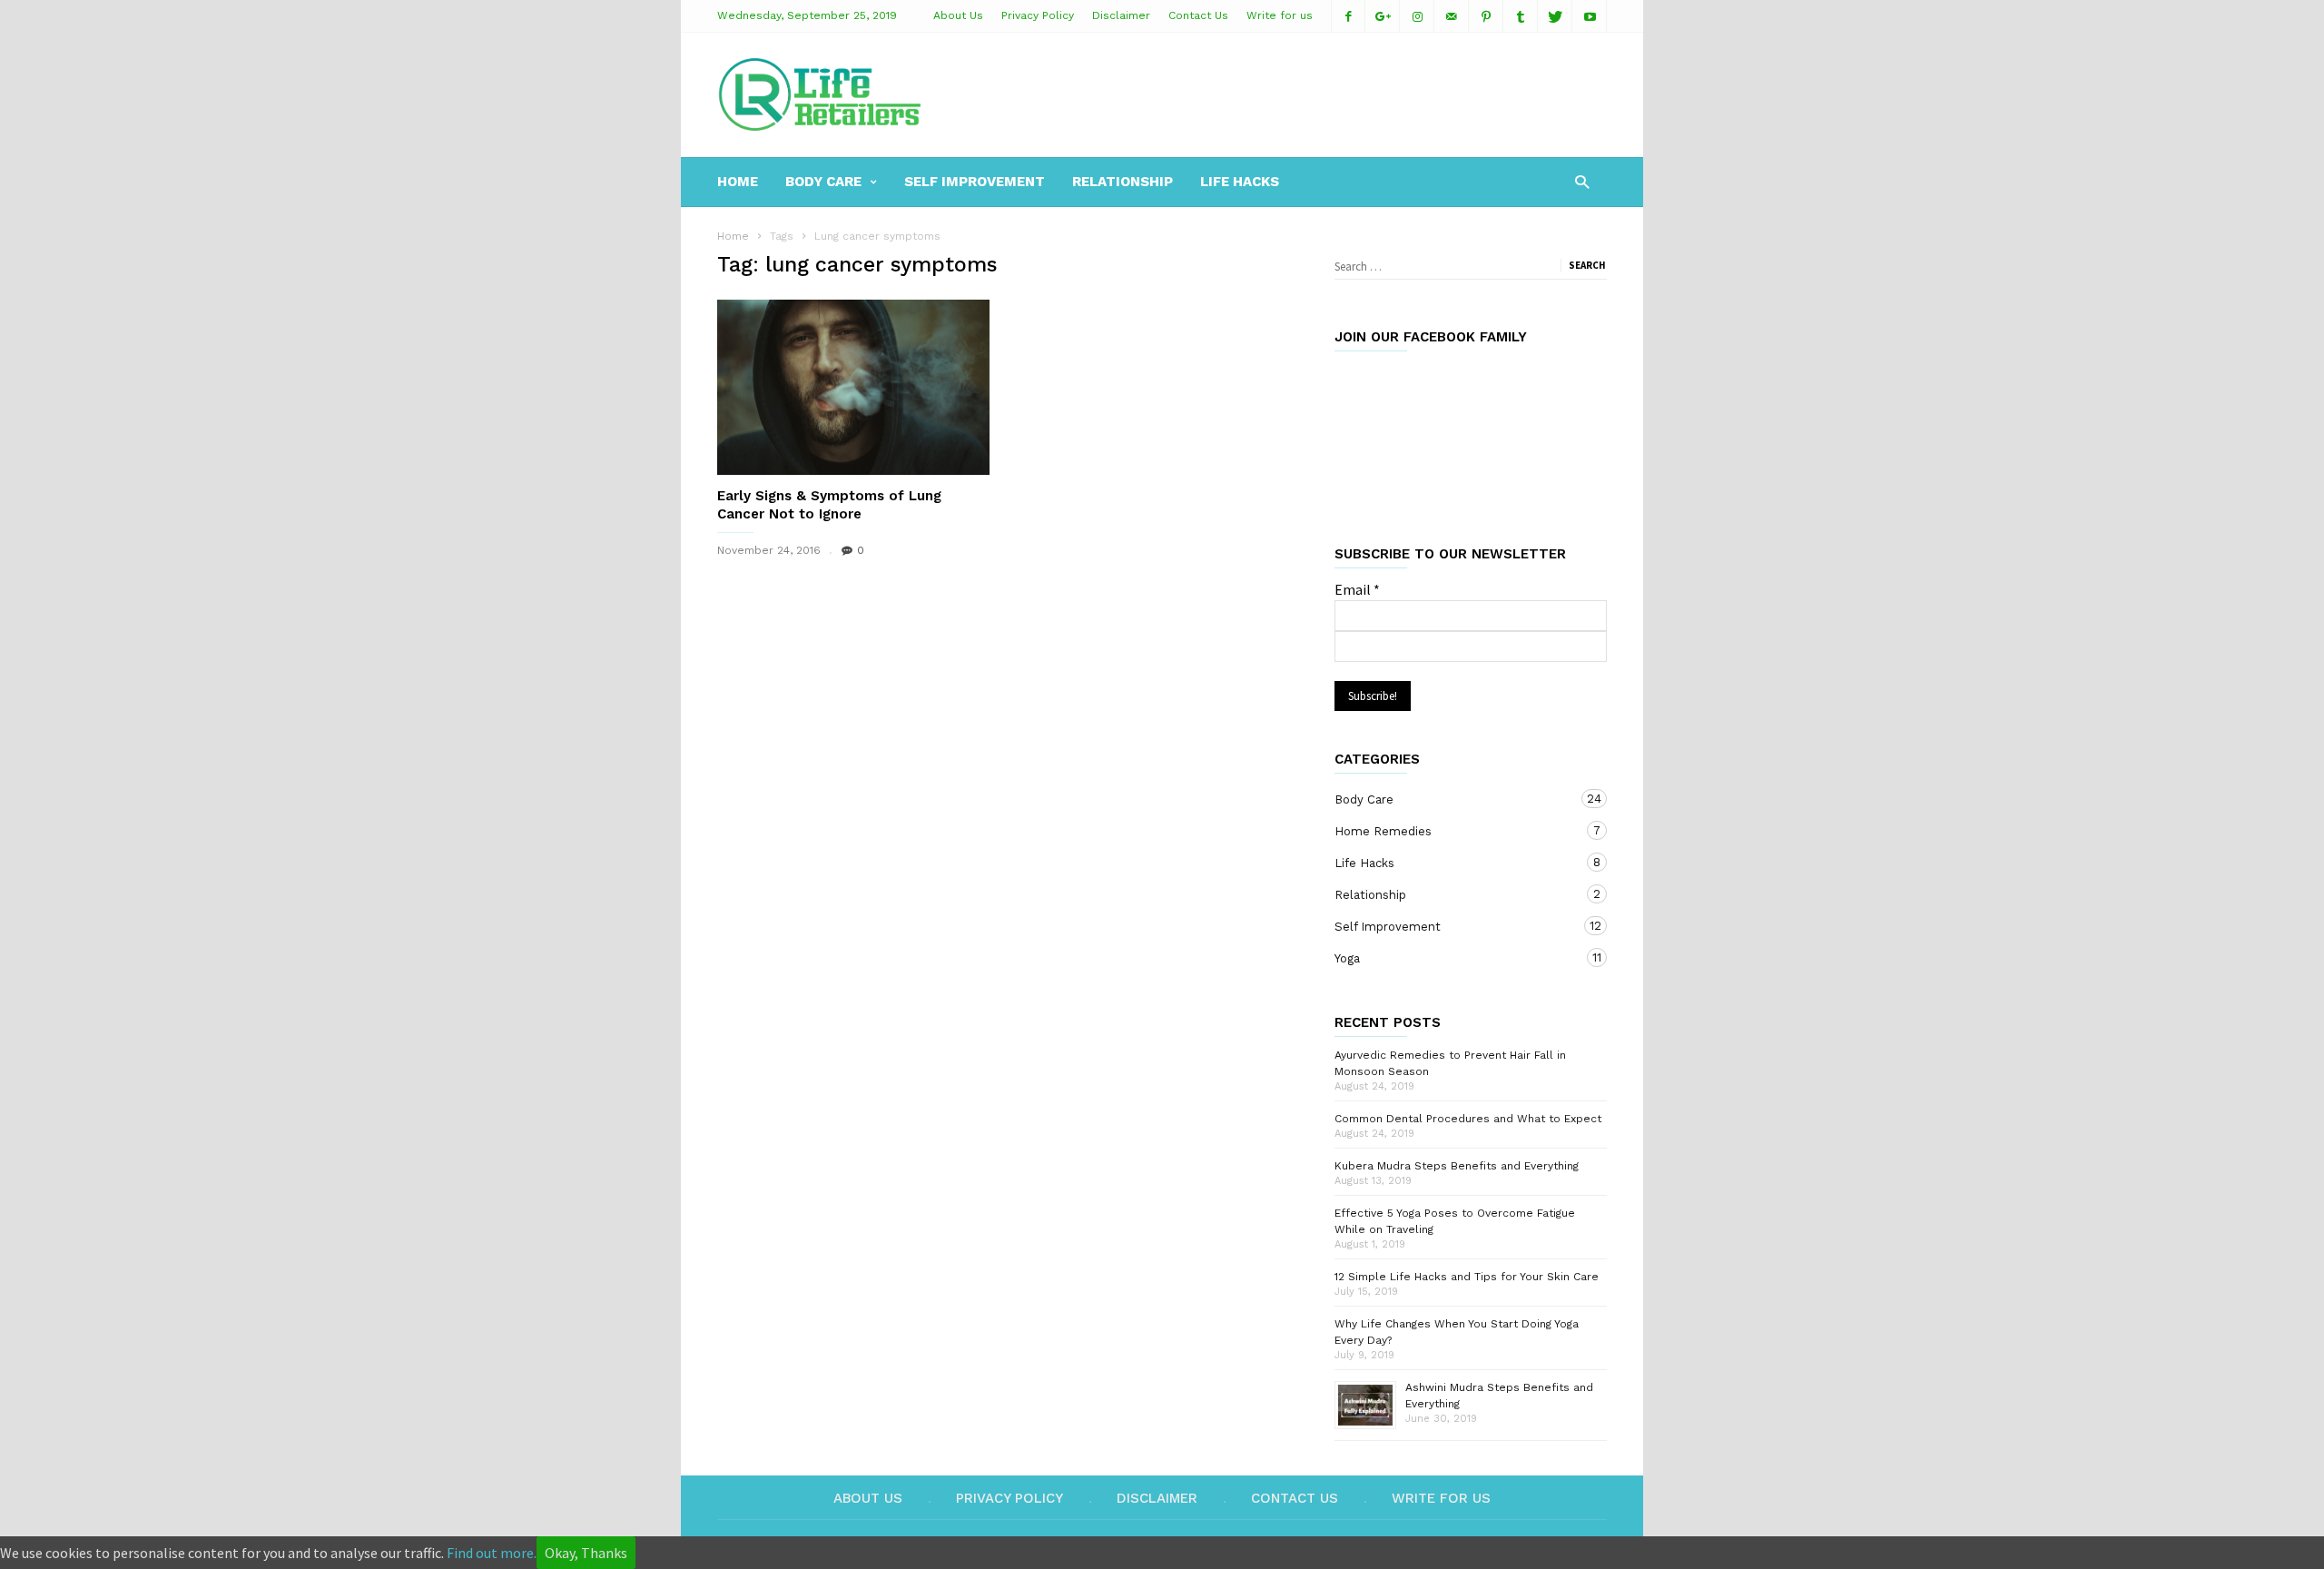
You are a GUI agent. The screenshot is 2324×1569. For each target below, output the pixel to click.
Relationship (1452, 894)
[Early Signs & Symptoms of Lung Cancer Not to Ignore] (853, 387)
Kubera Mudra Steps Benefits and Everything (1457, 1166)
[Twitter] (1555, 16)
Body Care (1452, 799)
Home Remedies (1452, 831)
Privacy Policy (1038, 15)
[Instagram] (1417, 16)
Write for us (1280, 15)
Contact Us (1198, 15)
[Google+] (1383, 16)
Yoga (1452, 958)
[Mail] (1452, 16)
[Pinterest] (1486, 16)
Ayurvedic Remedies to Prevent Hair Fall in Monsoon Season (1450, 1063)
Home (733, 236)
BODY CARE (823, 182)
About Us (958, 15)
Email (1357, 589)
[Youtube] (1590, 16)
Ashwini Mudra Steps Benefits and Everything (1499, 1396)
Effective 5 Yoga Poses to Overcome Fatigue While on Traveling (1455, 1221)
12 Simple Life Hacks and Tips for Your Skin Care (1467, 1277)
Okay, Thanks (586, 1553)
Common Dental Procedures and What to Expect (1468, 1119)
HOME (738, 182)
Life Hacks (1240, 182)
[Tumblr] (1521, 16)
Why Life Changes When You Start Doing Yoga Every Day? (1457, 1332)
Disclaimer (1121, 15)
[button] (1582, 181)
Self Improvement (1452, 926)
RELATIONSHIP (1123, 182)
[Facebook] (1348, 16)
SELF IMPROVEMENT (975, 182)
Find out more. (492, 1553)
